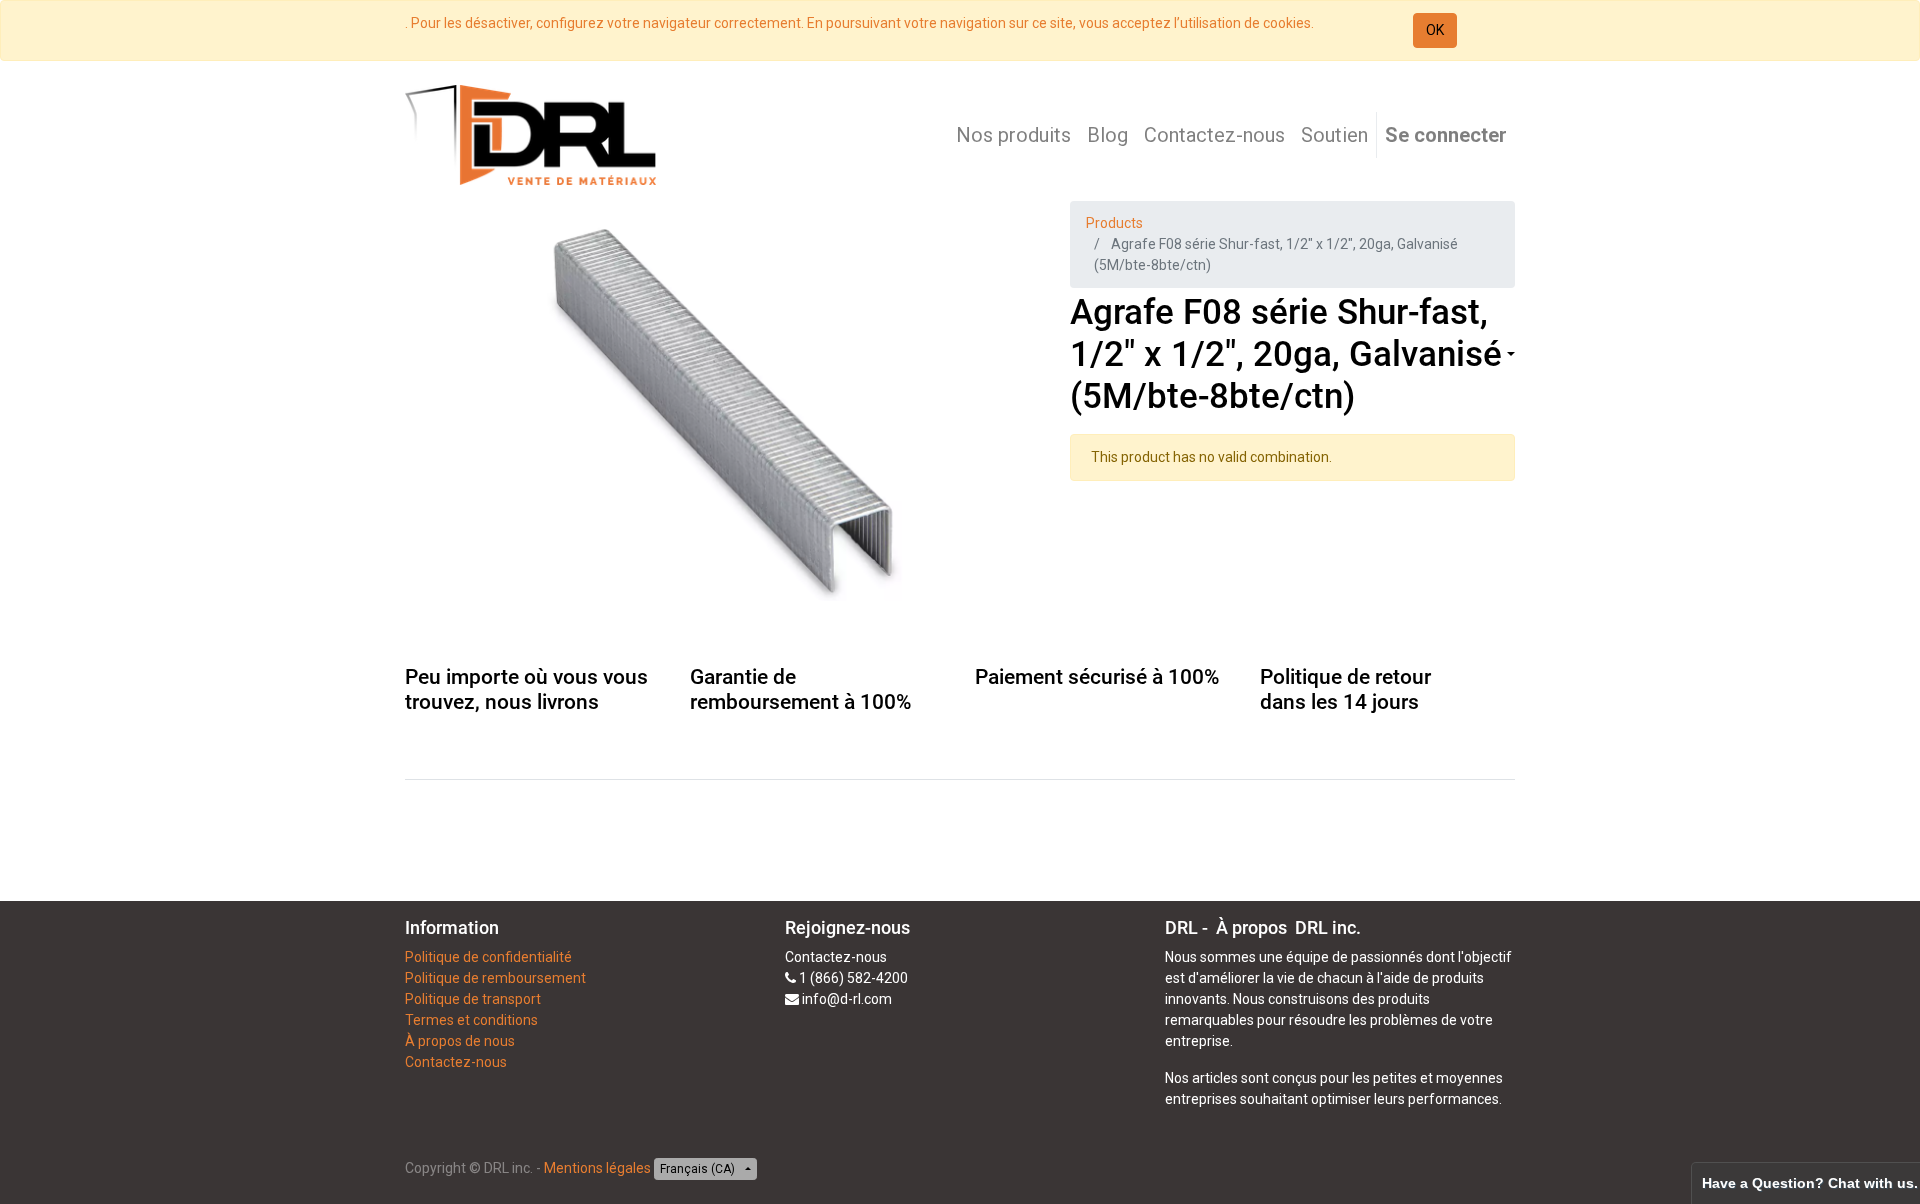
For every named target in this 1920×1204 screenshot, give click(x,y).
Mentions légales (597, 1168)
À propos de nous (460, 1041)
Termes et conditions (471, 1020)
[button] (1509, 355)
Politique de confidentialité (488, 957)
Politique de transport (473, 999)
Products (1114, 223)
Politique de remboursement (495, 978)
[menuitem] (1013, 135)
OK (1435, 30)
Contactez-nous (456, 1062)
